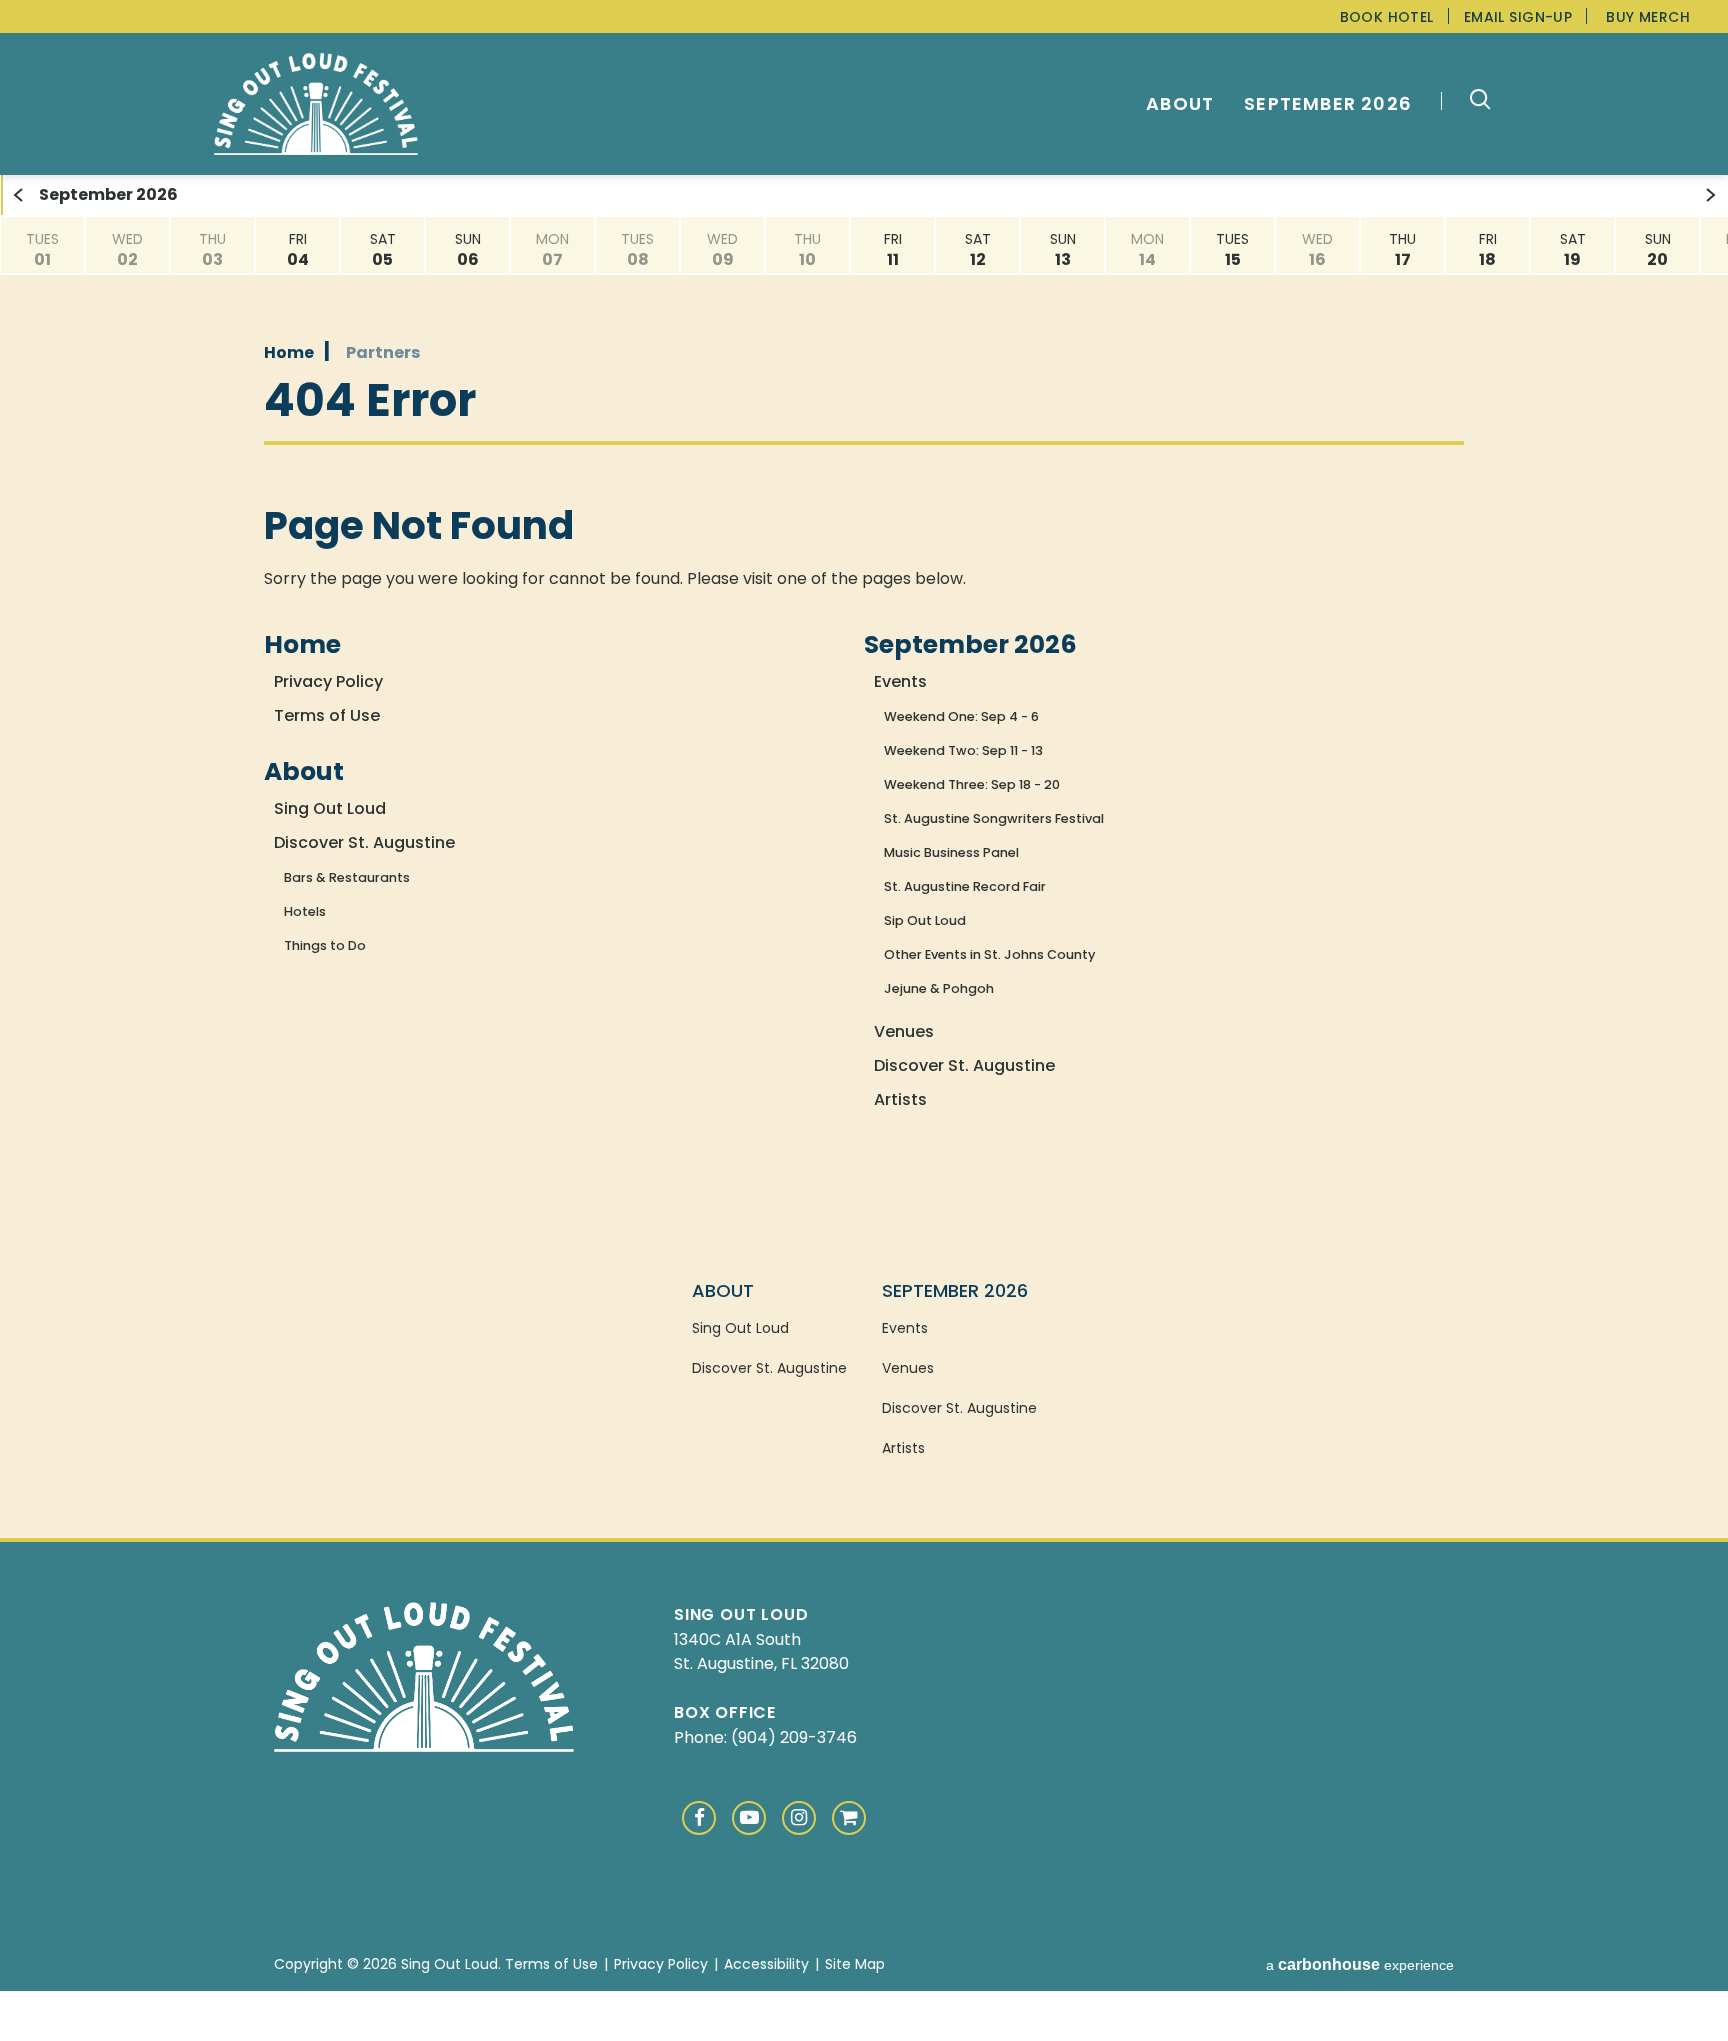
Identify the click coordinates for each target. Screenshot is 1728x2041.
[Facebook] (699, 1818)
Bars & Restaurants (347, 877)
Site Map (855, 1964)
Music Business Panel (951, 852)
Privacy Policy (328, 681)
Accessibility (766, 1964)
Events (900, 681)
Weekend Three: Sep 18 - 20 (972, 784)
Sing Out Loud (316, 104)
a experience (1360, 1965)
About (1180, 104)
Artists (900, 1099)
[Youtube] (749, 1818)
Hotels (305, 911)
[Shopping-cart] (849, 1818)
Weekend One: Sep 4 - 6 (961, 716)
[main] (864, 688)
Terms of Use (327, 715)
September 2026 (1328, 104)
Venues (904, 1031)
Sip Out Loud (925, 920)
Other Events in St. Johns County (989, 954)
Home (289, 352)
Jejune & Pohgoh (939, 988)
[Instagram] (799, 1818)
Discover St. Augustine (364, 842)
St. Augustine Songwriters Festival (994, 818)
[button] (1470, 102)
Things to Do (325, 945)
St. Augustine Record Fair (965, 886)
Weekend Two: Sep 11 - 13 (963, 750)
